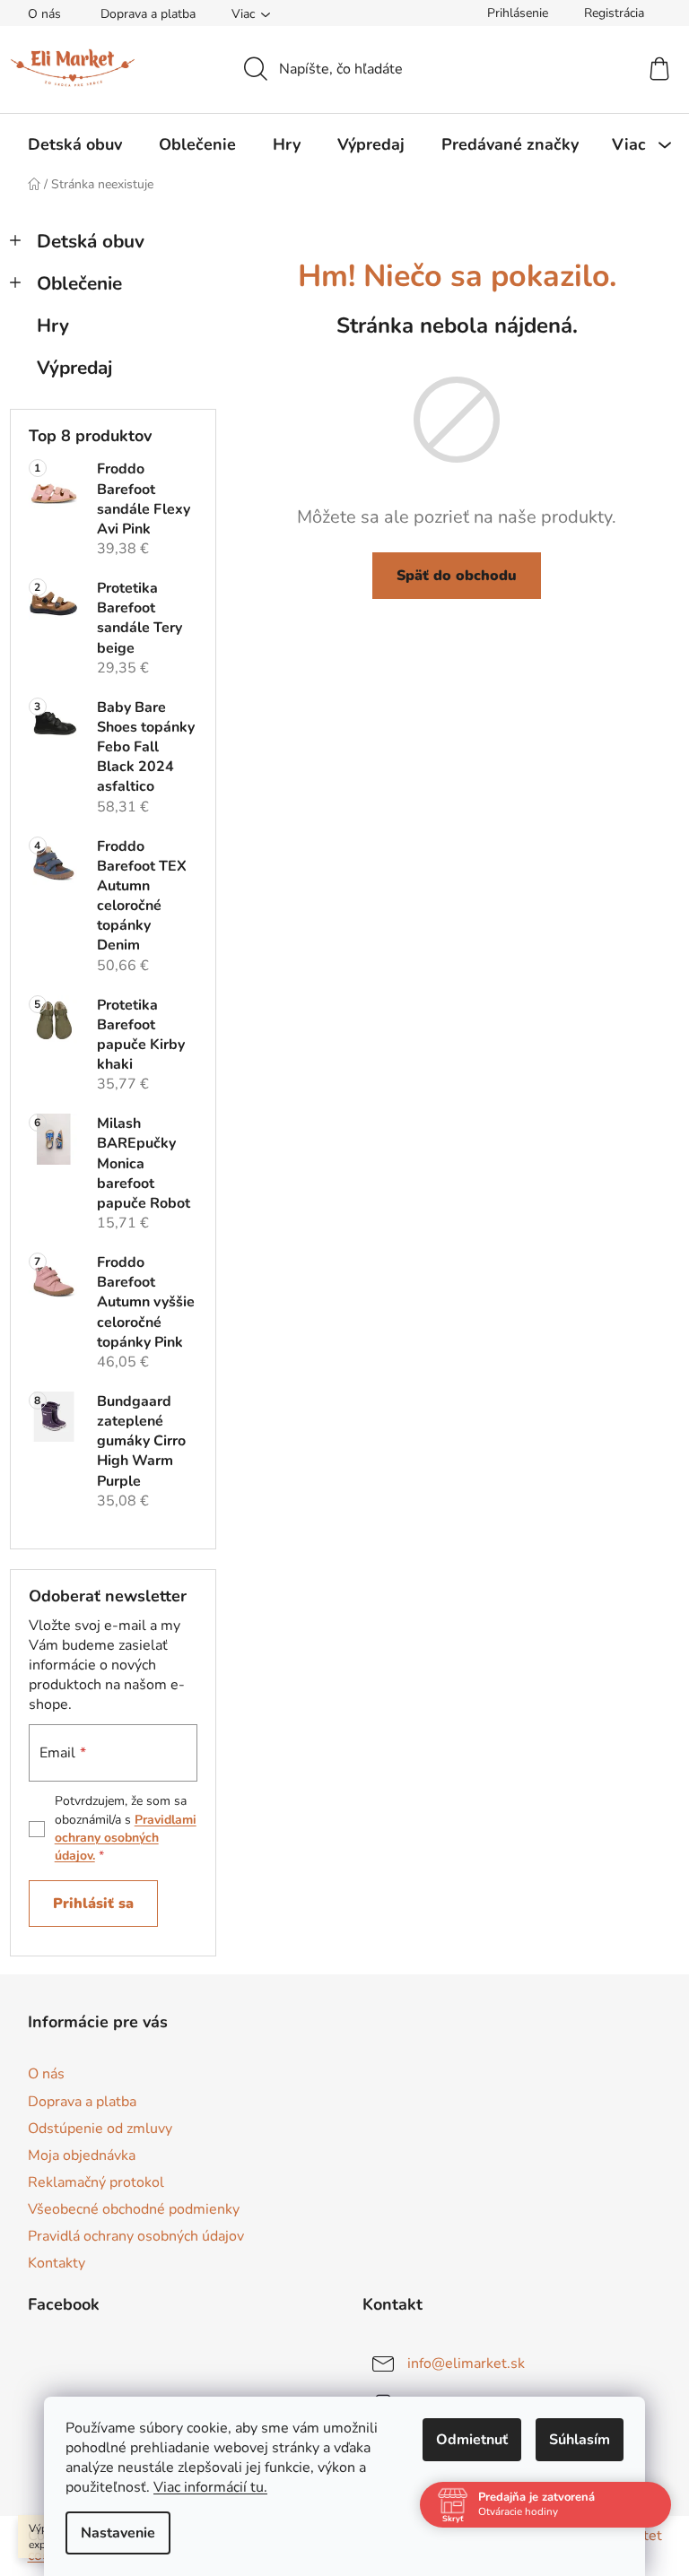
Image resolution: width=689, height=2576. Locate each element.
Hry (53, 325)
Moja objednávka (82, 2155)
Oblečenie (79, 283)
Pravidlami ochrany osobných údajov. (126, 1838)
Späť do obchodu (457, 576)
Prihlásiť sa (93, 1904)
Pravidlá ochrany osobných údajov (136, 2236)
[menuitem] (75, 144)
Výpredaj (74, 368)
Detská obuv (91, 241)
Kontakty (57, 2263)
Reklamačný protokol (96, 2182)
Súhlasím (580, 2440)
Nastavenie (118, 2533)
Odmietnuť (472, 2440)
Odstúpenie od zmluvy (100, 2129)
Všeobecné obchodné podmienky (134, 2209)
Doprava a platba (148, 14)
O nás (44, 14)
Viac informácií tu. (210, 2487)
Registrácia (614, 13)
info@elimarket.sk (466, 2364)
